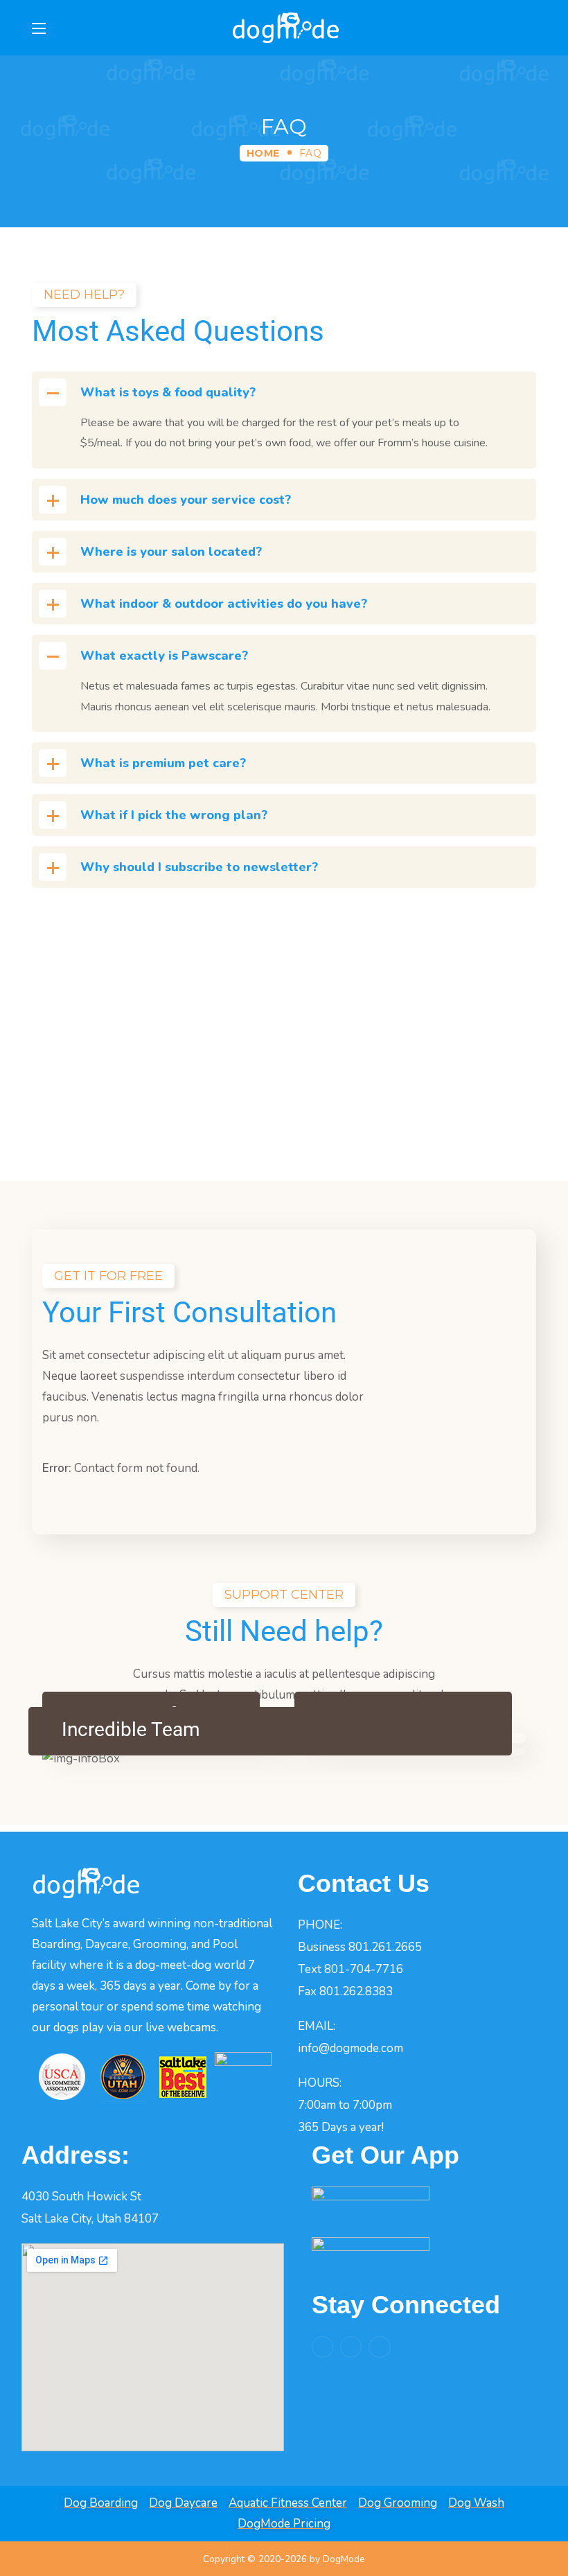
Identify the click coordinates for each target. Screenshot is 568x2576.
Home (263, 153)
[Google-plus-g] (379, 2347)
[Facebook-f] (322, 2347)
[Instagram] (351, 2347)
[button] (530, 28)
